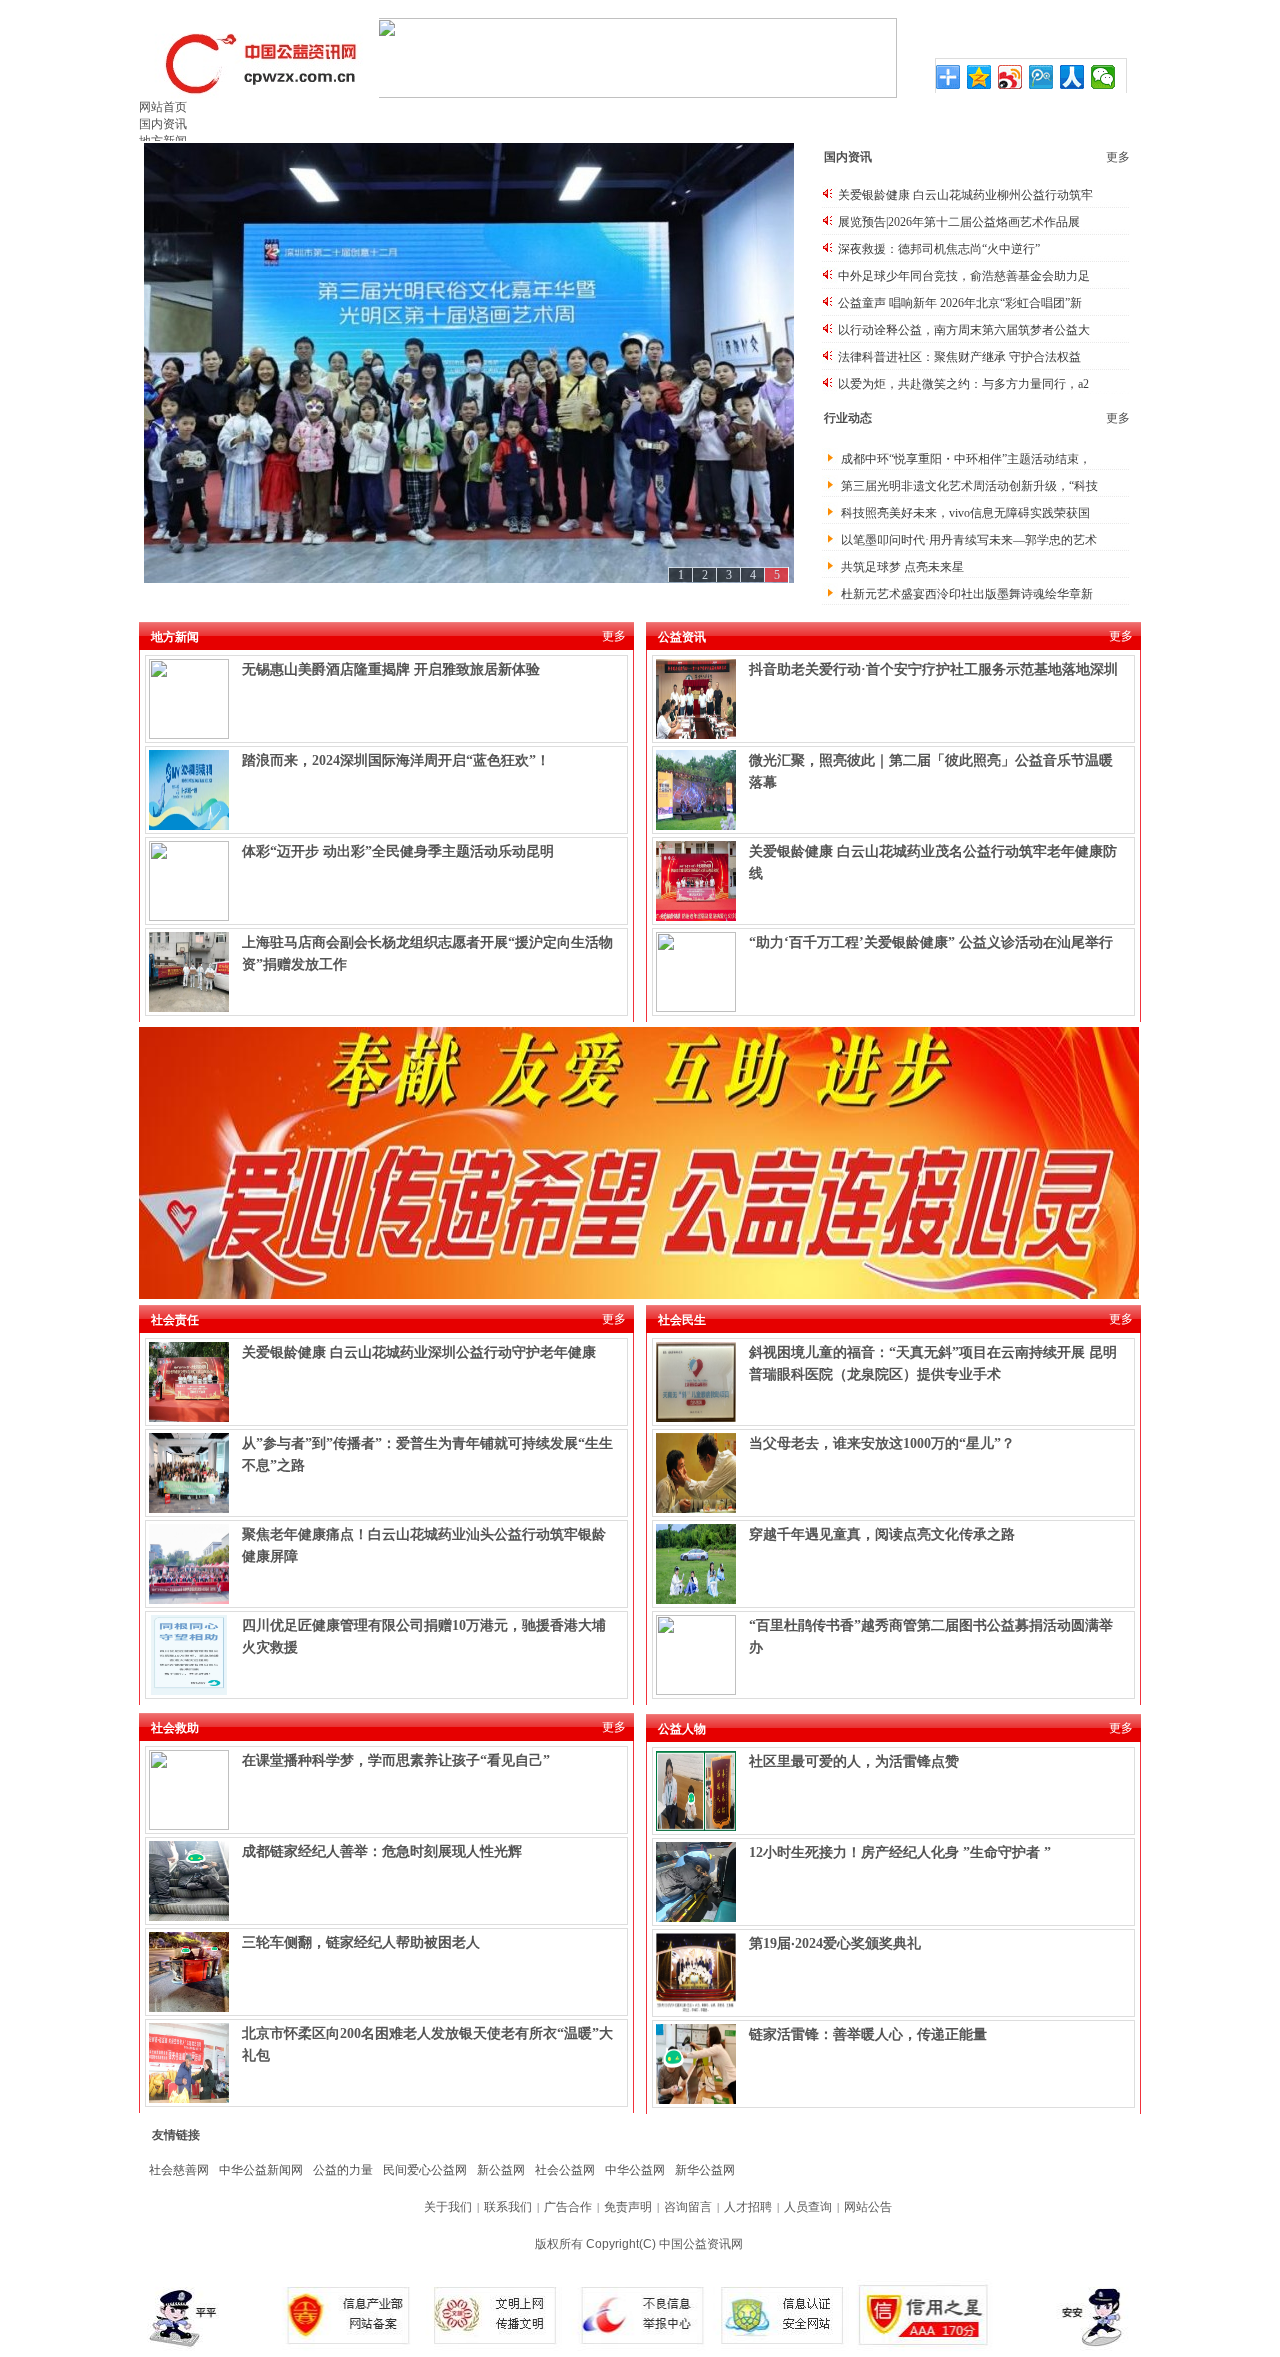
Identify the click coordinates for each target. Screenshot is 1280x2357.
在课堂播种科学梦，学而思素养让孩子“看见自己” (396, 1760)
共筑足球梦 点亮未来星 (902, 567)
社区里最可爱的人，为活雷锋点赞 (854, 1761)
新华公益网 (705, 2170)
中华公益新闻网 (261, 2170)
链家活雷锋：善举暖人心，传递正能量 (868, 2034)
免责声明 (628, 2207)
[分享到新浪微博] (1010, 77)
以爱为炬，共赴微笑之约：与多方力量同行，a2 (963, 384)
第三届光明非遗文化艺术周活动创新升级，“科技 (969, 486)
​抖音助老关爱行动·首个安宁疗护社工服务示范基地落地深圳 (933, 669)
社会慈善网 (179, 2170)
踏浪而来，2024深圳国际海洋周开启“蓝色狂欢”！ (396, 760)
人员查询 (808, 2207)
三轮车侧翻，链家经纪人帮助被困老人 (361, 1942)
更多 (1118, 157)
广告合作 (568, 2207)
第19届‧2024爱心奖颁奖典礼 (835, 1943)
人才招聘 (748, 2207)
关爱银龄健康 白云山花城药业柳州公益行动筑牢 (965, 195)
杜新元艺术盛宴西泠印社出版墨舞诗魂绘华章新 (967, 594)
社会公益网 (565, 2170)
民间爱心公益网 (425, 2170)
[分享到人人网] (1072, 77)
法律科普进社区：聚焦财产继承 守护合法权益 (959, 357)
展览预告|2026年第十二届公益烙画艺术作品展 (959, 222)
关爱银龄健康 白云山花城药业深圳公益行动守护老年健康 (419, 1352)
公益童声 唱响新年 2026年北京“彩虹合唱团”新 (960, 303)
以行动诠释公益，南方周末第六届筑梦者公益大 (964, 330)
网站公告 (868, 2207)
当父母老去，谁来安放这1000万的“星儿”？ (882, 1443)
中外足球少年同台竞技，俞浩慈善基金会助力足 (964, 276)
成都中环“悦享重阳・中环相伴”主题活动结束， (966, 459)
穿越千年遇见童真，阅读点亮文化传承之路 (882, 1534)
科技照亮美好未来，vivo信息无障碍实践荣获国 (965, 513)
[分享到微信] (1103, 77)
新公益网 (501, 2170)
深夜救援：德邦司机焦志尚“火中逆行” (939, 249)
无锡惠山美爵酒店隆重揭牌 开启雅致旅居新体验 (391, 669)
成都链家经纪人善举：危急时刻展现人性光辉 (382, 1851)
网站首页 (163, 107)
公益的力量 (343, 2170)
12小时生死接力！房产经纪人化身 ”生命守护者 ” (900, 1852)
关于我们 (448, 2207)
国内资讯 (163, 124)
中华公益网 (635, 2170)
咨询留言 (688, 2207)
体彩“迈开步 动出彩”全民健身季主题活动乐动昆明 (398, 851)
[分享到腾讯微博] (1041, 77)
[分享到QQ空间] (979, 77)
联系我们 (508, 2207)
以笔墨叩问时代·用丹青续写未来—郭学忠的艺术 (969, 540)
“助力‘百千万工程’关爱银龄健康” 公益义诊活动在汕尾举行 (931, 942)
